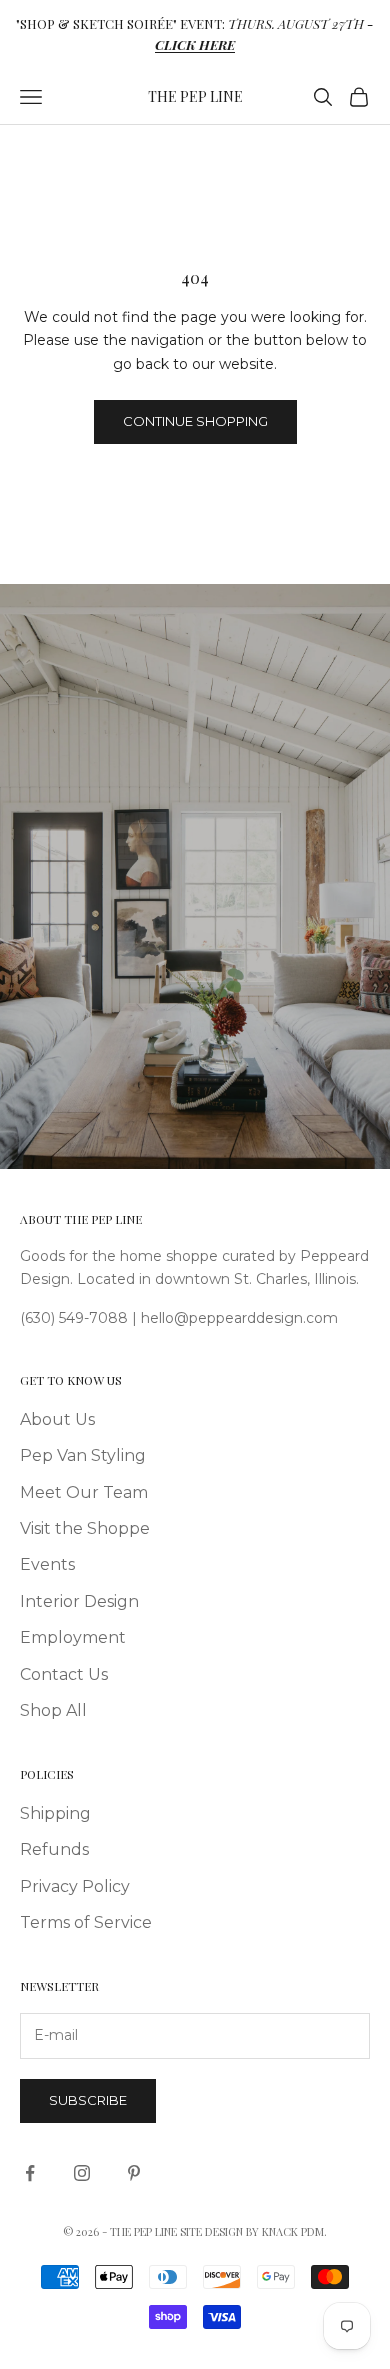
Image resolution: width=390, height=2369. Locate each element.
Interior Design (79, 1601)
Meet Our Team (84, 1492)
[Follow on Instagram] (82, 2173)
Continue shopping (195, 421)
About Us (57, 1419)
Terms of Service (86, 1922)
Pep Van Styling (83, 1455)
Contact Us (64, 1674)
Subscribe (88, 2100)
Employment (73, 1637)
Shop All (53, 1710)
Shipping (55, 1813)
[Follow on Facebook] (30, 2173)
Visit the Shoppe (85, 1528)
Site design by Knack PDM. (253, 2231)
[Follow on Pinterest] (134, 2173)
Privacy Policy (75, 1886)
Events (47, 1564)
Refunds (54, 1849)
